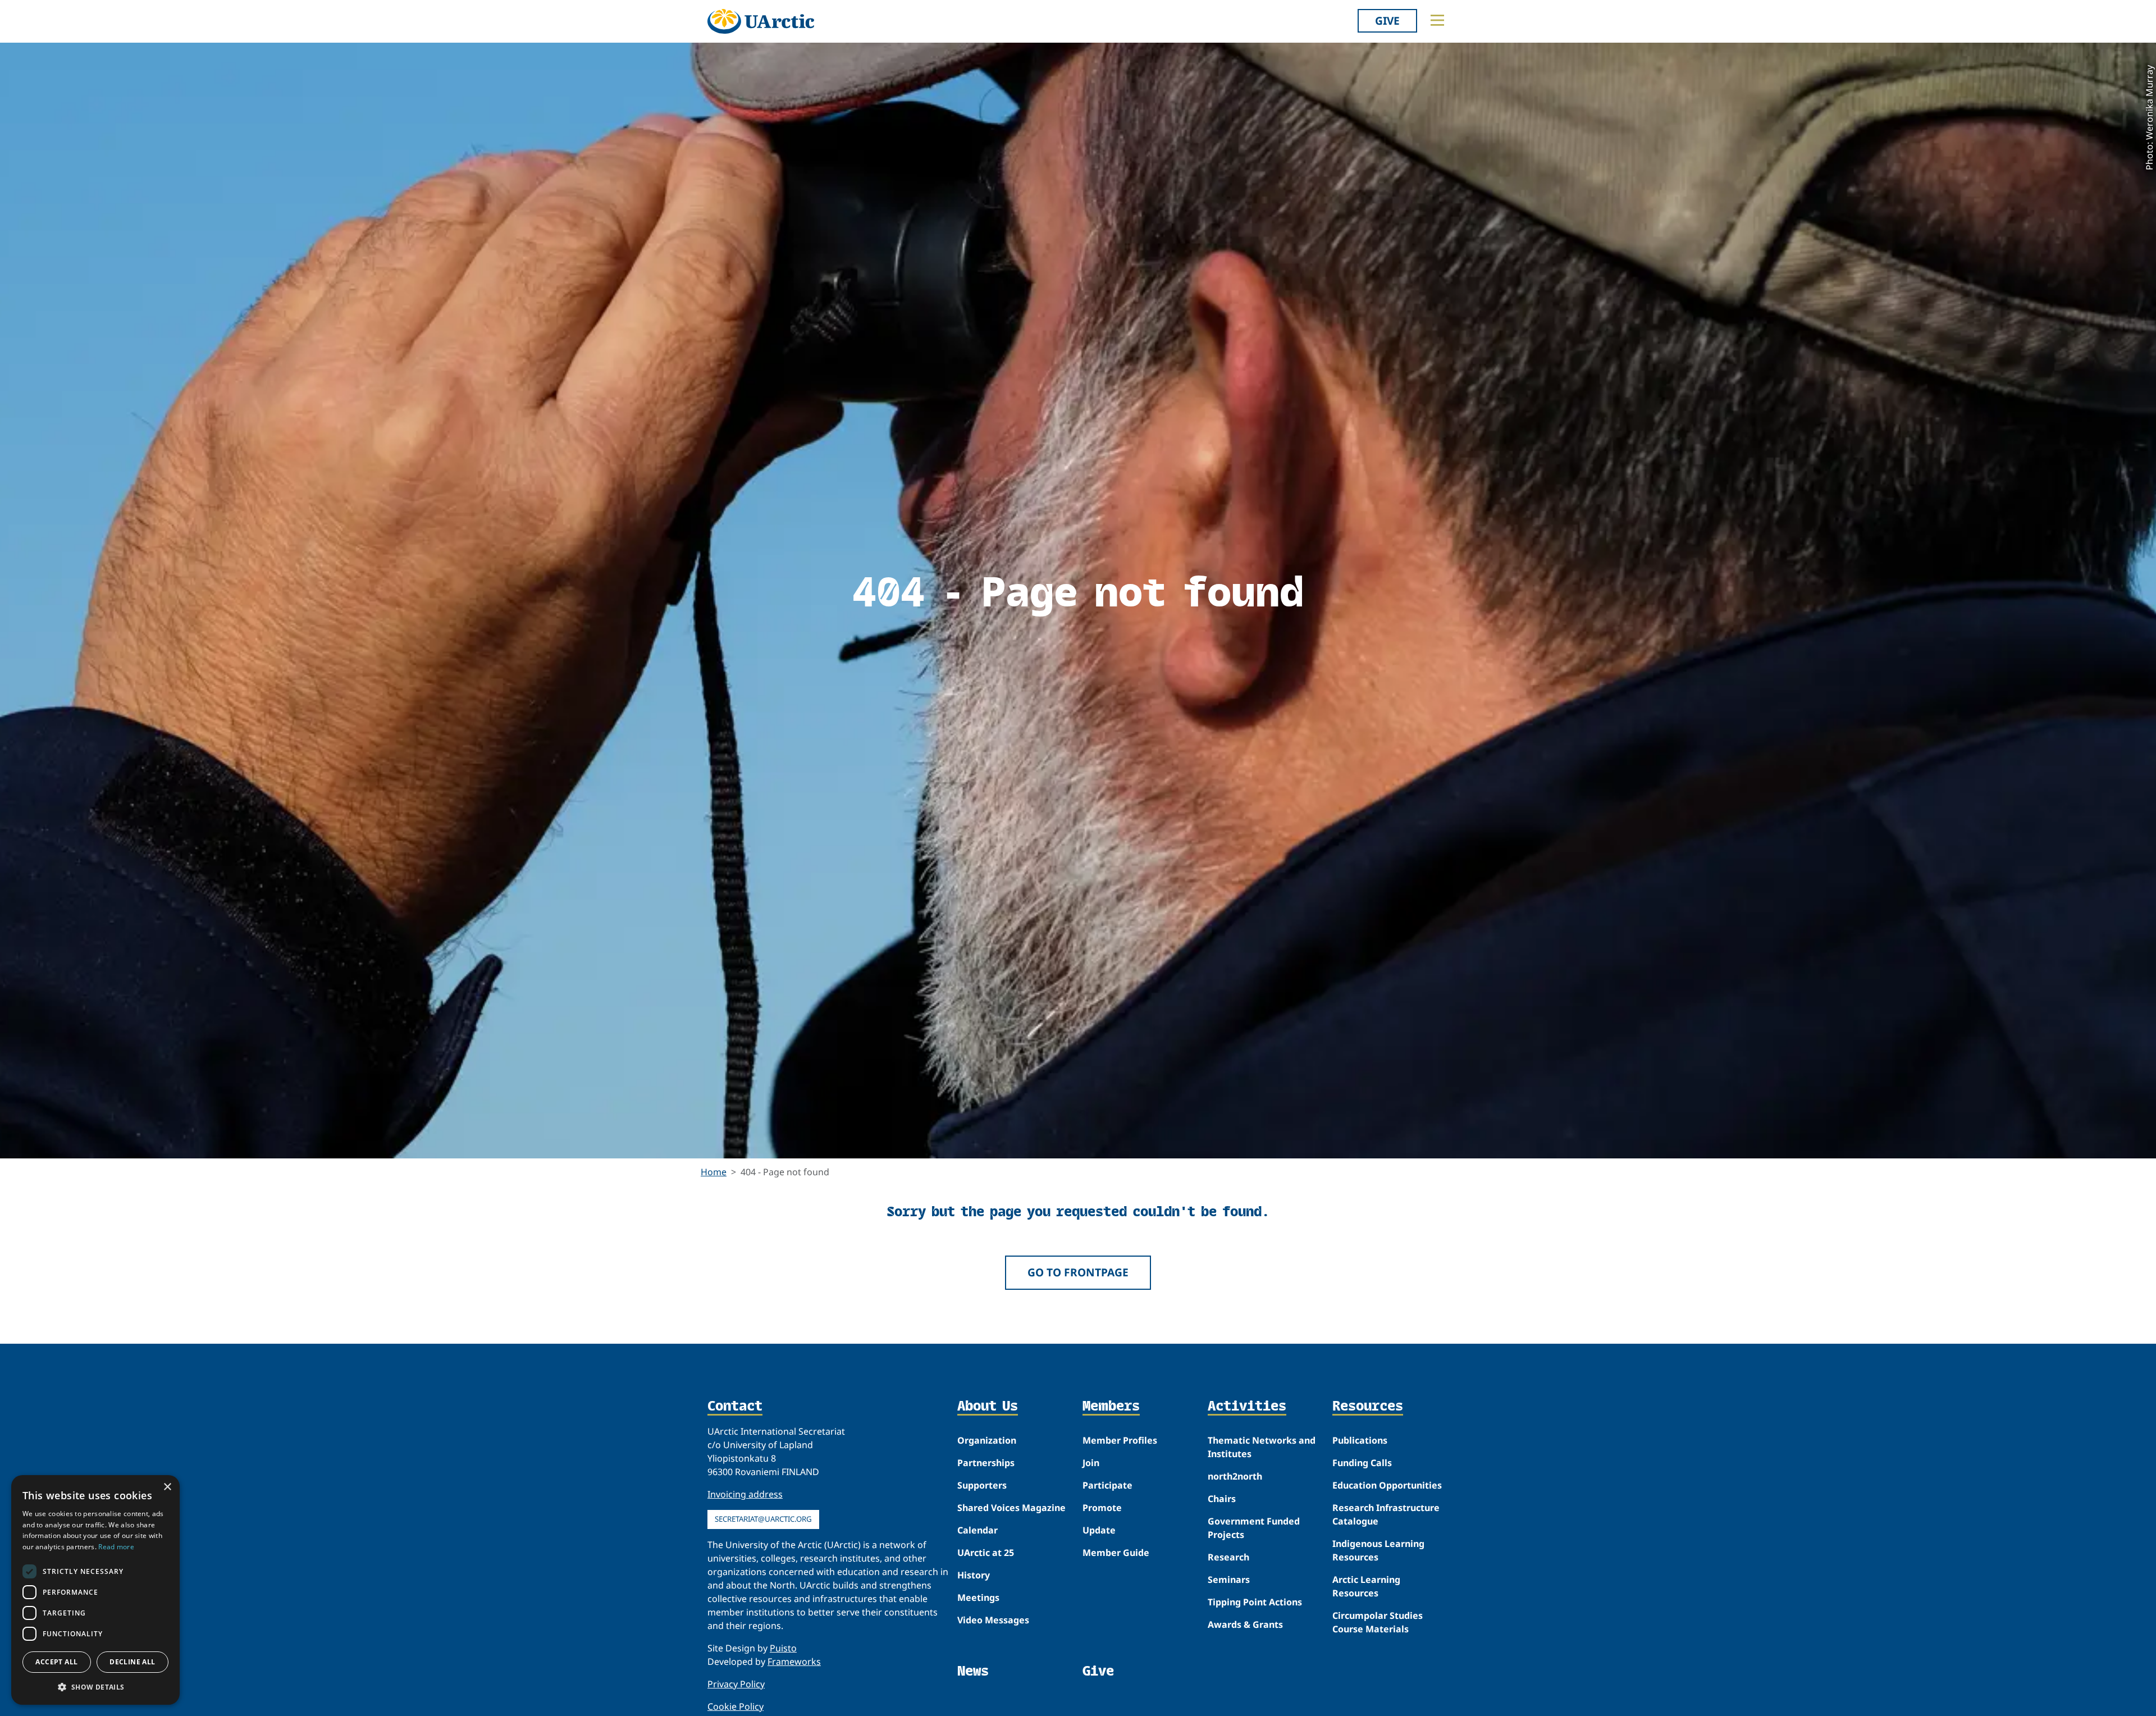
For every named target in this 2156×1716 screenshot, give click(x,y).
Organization (987, 1440)
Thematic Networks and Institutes (1262, 1447)
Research (1228, 1557)
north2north (1235, 1476)
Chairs (1222, 1499)
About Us (988, 1407)
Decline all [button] (132, 1662)
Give (1387, 20)
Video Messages (993, 1620)
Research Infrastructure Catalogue (1386, 1514)
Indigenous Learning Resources (1378, 1550)
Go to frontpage (1078, 1272)
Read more (116, 1547)
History (974, 1575)
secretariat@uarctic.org (763, 1519)
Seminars (1229, 1580)
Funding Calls (1362, 1463)
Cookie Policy (736, 1706)
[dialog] (95, 1590)
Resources (1368, 1407)
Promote (1102, 1508)
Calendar (977, 1530)
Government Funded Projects (1254, 1528)
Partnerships (986, 1463)
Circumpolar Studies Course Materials (1378, 1622)
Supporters (982, 1485)
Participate (1107, 1485)
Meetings (978, 1598)
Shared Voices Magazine (1011, 1508)
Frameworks (794, 1662)
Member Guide (1116, 1553)
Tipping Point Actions (1255, 1602)
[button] (95, 1687)
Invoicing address (745, 1494)
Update (1099, 1530)
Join (1091, 1463)
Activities (1247, 1407)
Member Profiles (1120, 1440)
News (973, 1671)
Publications (1360, 1440)
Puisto (783, 1648)
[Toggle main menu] (1437, 20)
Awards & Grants (1245, 1624)
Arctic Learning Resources (1366, 1586)
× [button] (167, 1487)
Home (714, 1172)
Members (1111, 1407)
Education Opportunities (1387, 1485)
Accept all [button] (56, 1662)
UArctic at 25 (986, 1553)
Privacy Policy (736, 1684)
